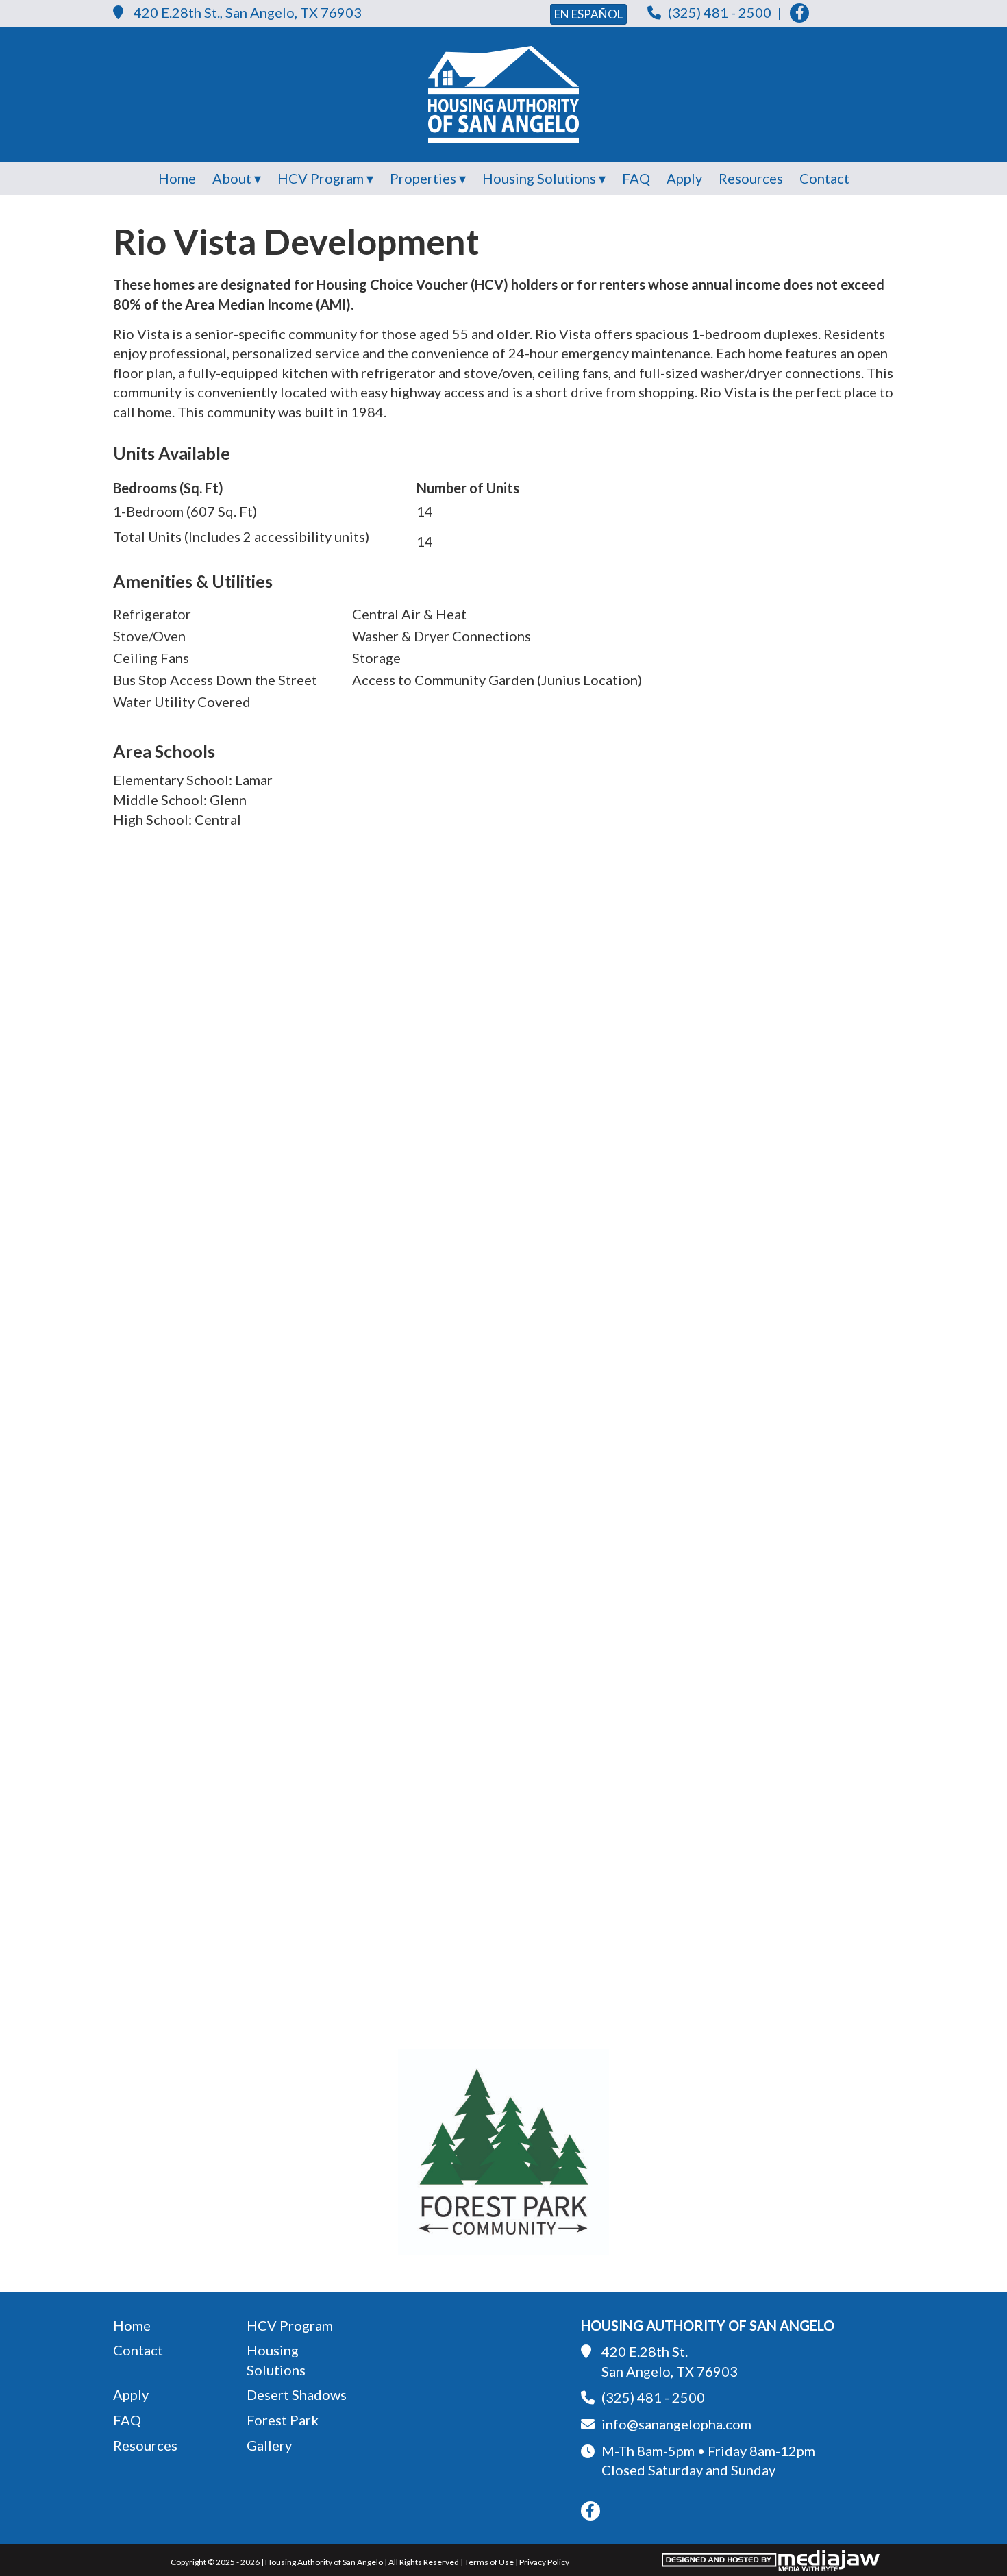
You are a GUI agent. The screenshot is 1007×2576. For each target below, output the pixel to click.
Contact (824, 178)
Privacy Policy (544, 2562)
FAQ (636, 178)
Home (177, 178)
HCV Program (290, 2325)
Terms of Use (489, 2562)
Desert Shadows (297, 2394)
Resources (751, 178)
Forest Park (283, 2420)
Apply (684, 178)
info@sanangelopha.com (676, 2424)
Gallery (269, 2445)
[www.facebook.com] (799, 13)
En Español (588, 14)
